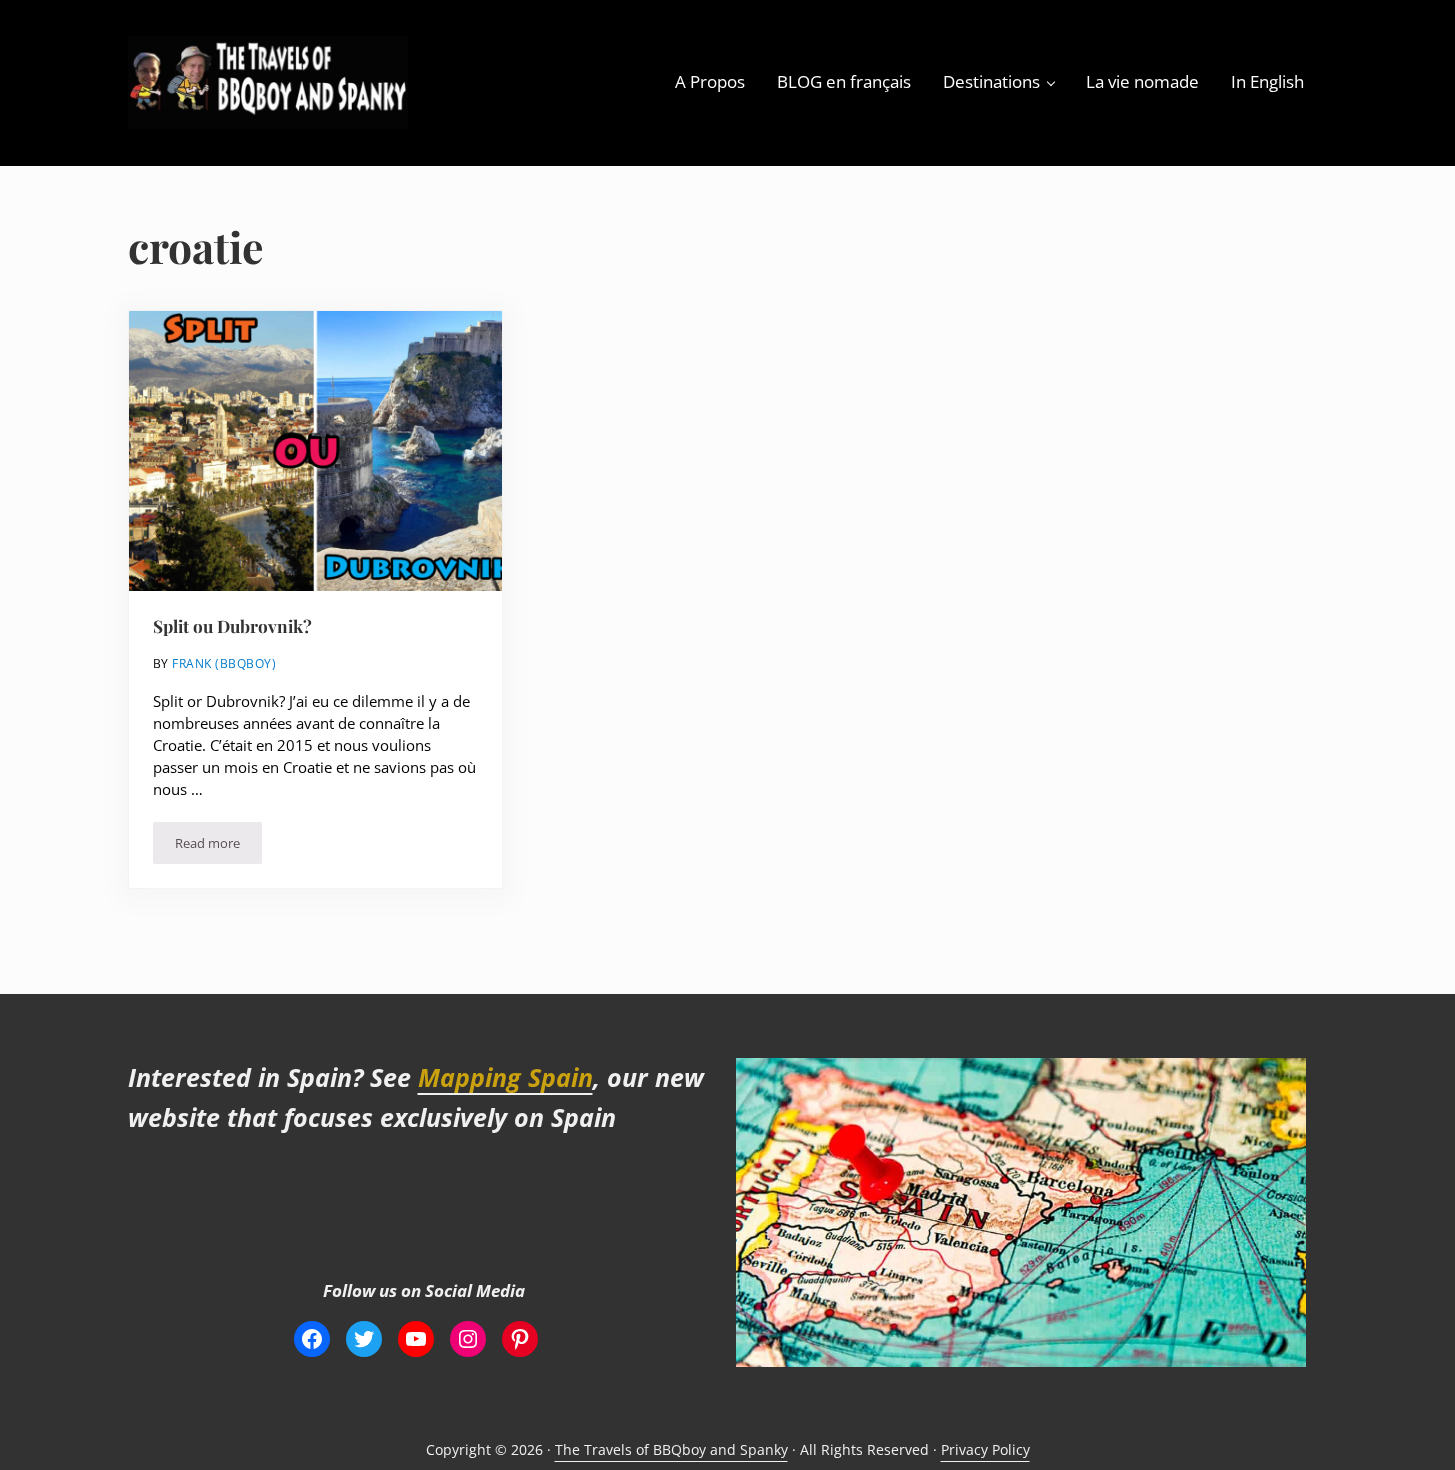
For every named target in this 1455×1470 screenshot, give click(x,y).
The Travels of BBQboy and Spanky (671, 1449)
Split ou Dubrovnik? (232, 626)
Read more (218, 846)
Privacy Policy (985, 1449)
